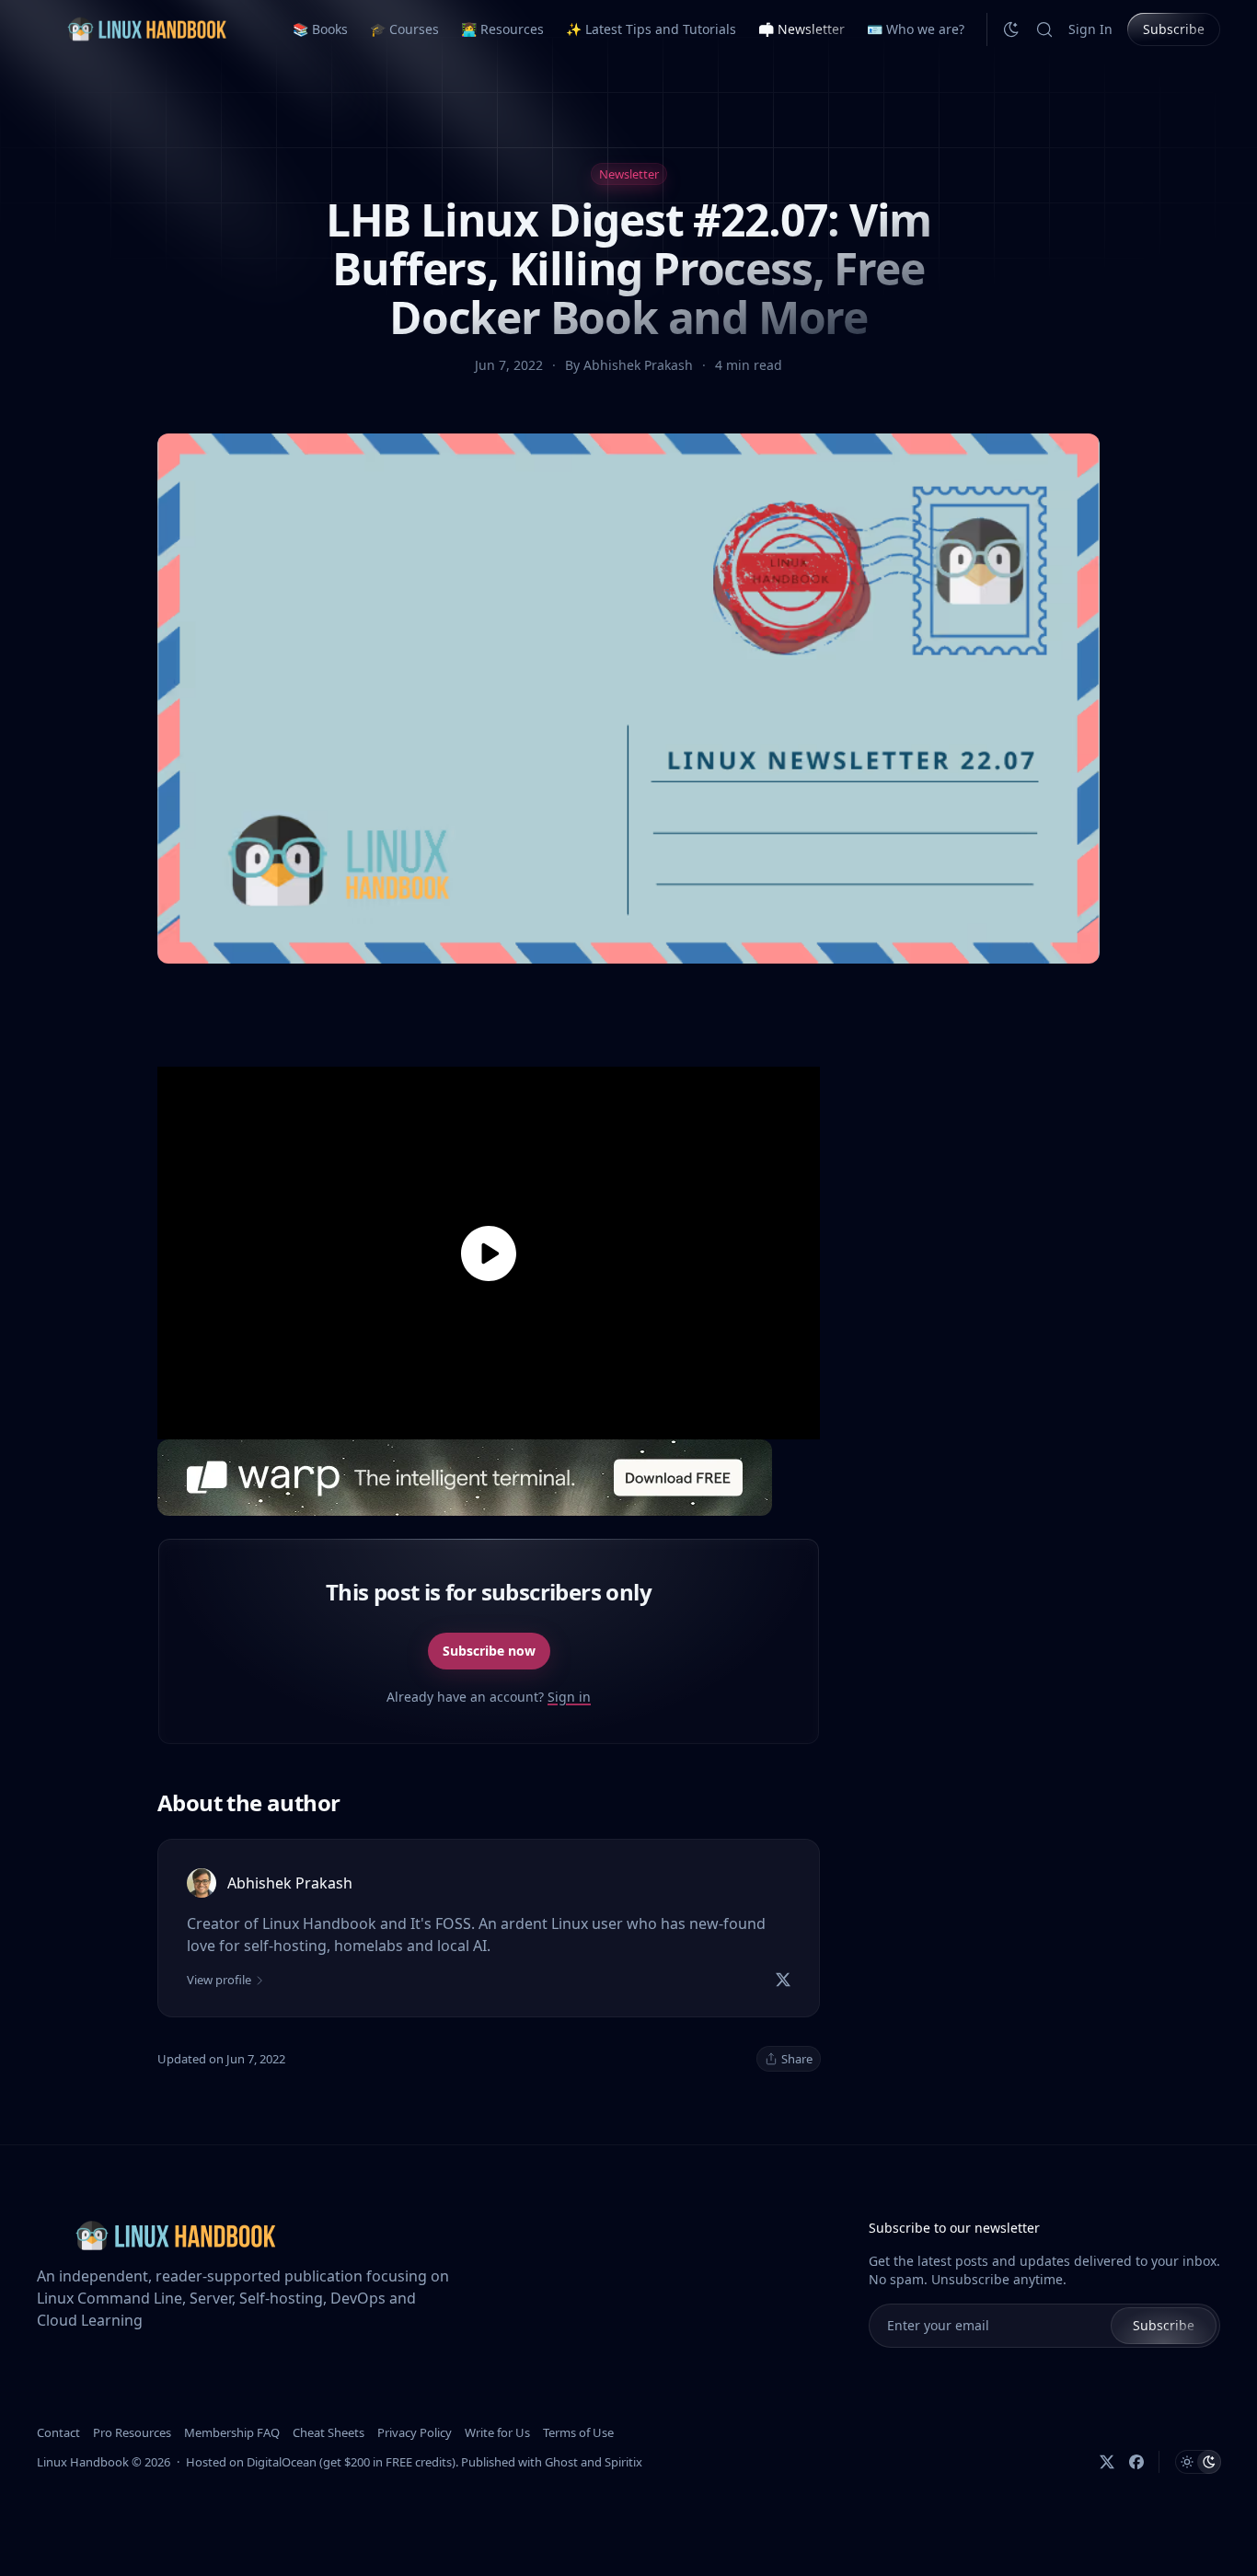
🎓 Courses (404, 29)
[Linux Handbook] (146, 29)
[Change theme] (1011, 29)
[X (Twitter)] (783, 1980)
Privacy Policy (415, 2432)
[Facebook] (1136, 2462)
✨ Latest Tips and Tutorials (651, 29)
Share (797, 2059)
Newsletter (629, 174)
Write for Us (497, 2432)
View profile (219, 1980)
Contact (58, 2432)
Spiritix (623, 2462)
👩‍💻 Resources (502, 29)
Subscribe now (489, 1651)
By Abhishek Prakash (631, 365)
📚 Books (320, 29)
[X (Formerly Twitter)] (1107, 2462)
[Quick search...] (1044, 29)
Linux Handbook (83, 2462)
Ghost (561, 2462)
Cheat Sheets (329, 2432)
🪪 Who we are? (916, 29)
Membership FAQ (232, 2432)
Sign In (1090, 29)
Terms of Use (578, 2432)
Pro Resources (132, 2432)
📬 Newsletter (801, 29)
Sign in (569, 1697)
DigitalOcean (282, 2462)
